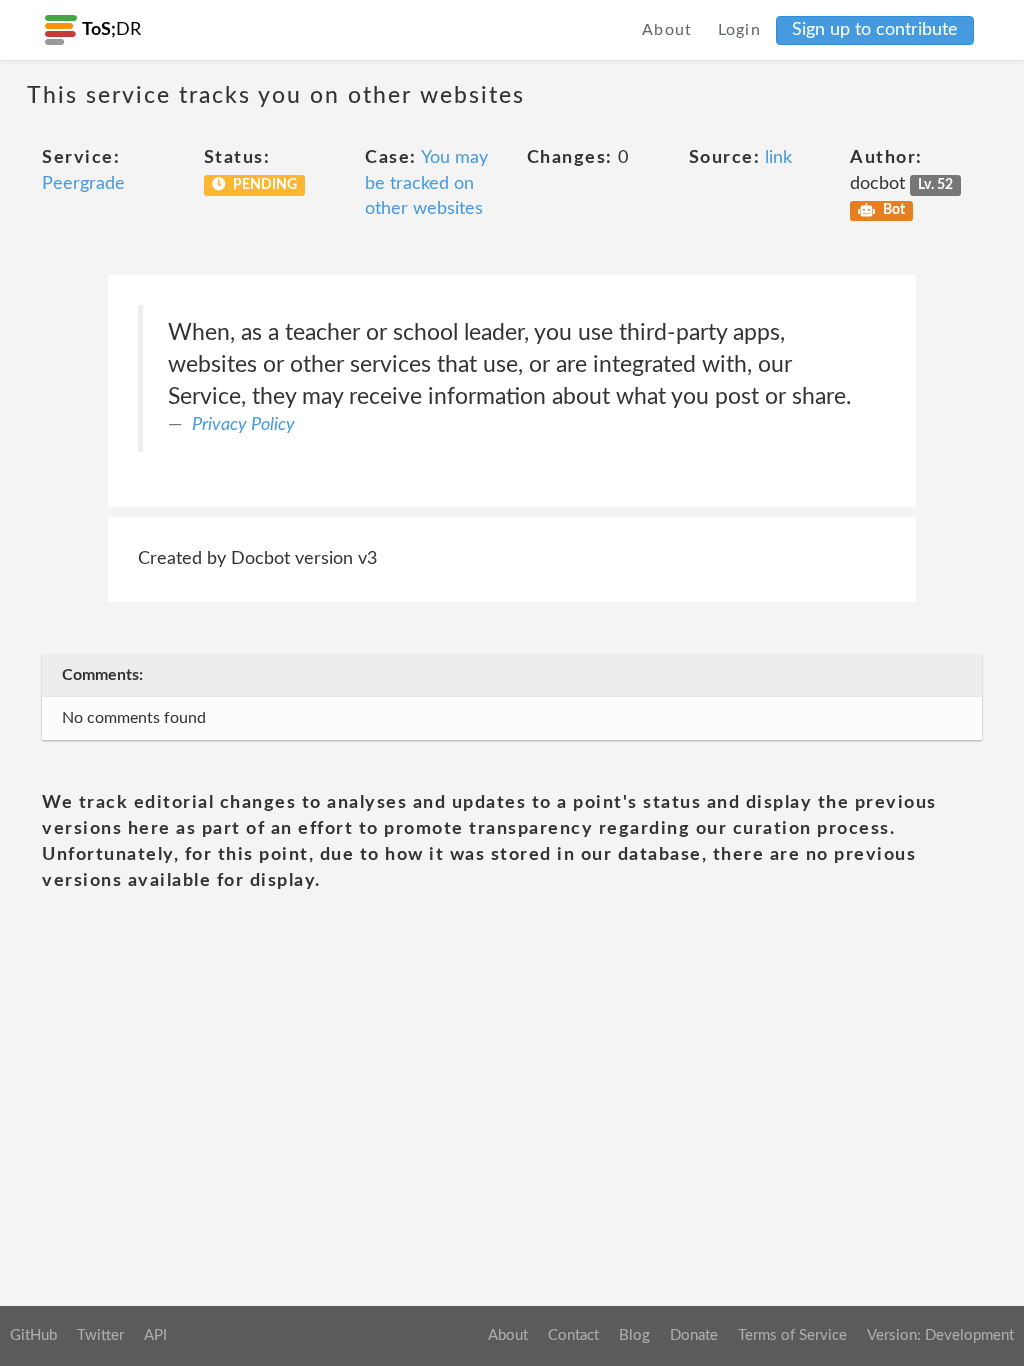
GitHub (33, 1335)
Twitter (100, 1335)
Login (740, 30)
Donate (694, 1335)
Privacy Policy (243, 425)
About (667, 30)
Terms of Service (792, 1335)
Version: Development (940, 1335)
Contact (573, 1335)
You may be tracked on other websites (426, 183)
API (155, 1335)
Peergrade (83, 184)
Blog (634, 1335)
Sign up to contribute (875, 30)
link (778, 158)
